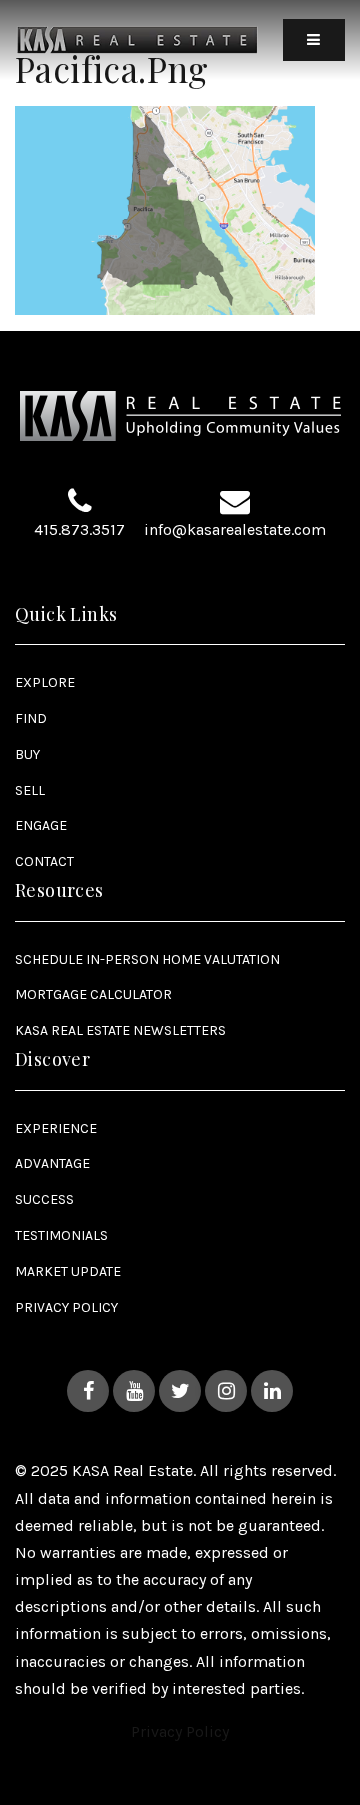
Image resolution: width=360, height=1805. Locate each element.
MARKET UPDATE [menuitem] (68, 1271)
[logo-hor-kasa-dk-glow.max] (137, 38)
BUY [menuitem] (27, 754)
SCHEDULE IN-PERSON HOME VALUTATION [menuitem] (147, 959)
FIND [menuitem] (31, 718)
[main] (180, 157)
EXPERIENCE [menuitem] (56, 1128)
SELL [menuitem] (30, 790)
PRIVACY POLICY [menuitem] (66, 1307)
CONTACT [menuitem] (44, 861)
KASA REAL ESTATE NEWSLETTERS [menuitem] (120, 1030)
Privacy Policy (180, 1731)
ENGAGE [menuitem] (41, 825)
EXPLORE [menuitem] (45, 682)
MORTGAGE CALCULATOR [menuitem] (93, 994)
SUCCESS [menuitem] (44, 1199)
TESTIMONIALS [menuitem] (61, 1235)
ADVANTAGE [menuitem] (52, 1163)
